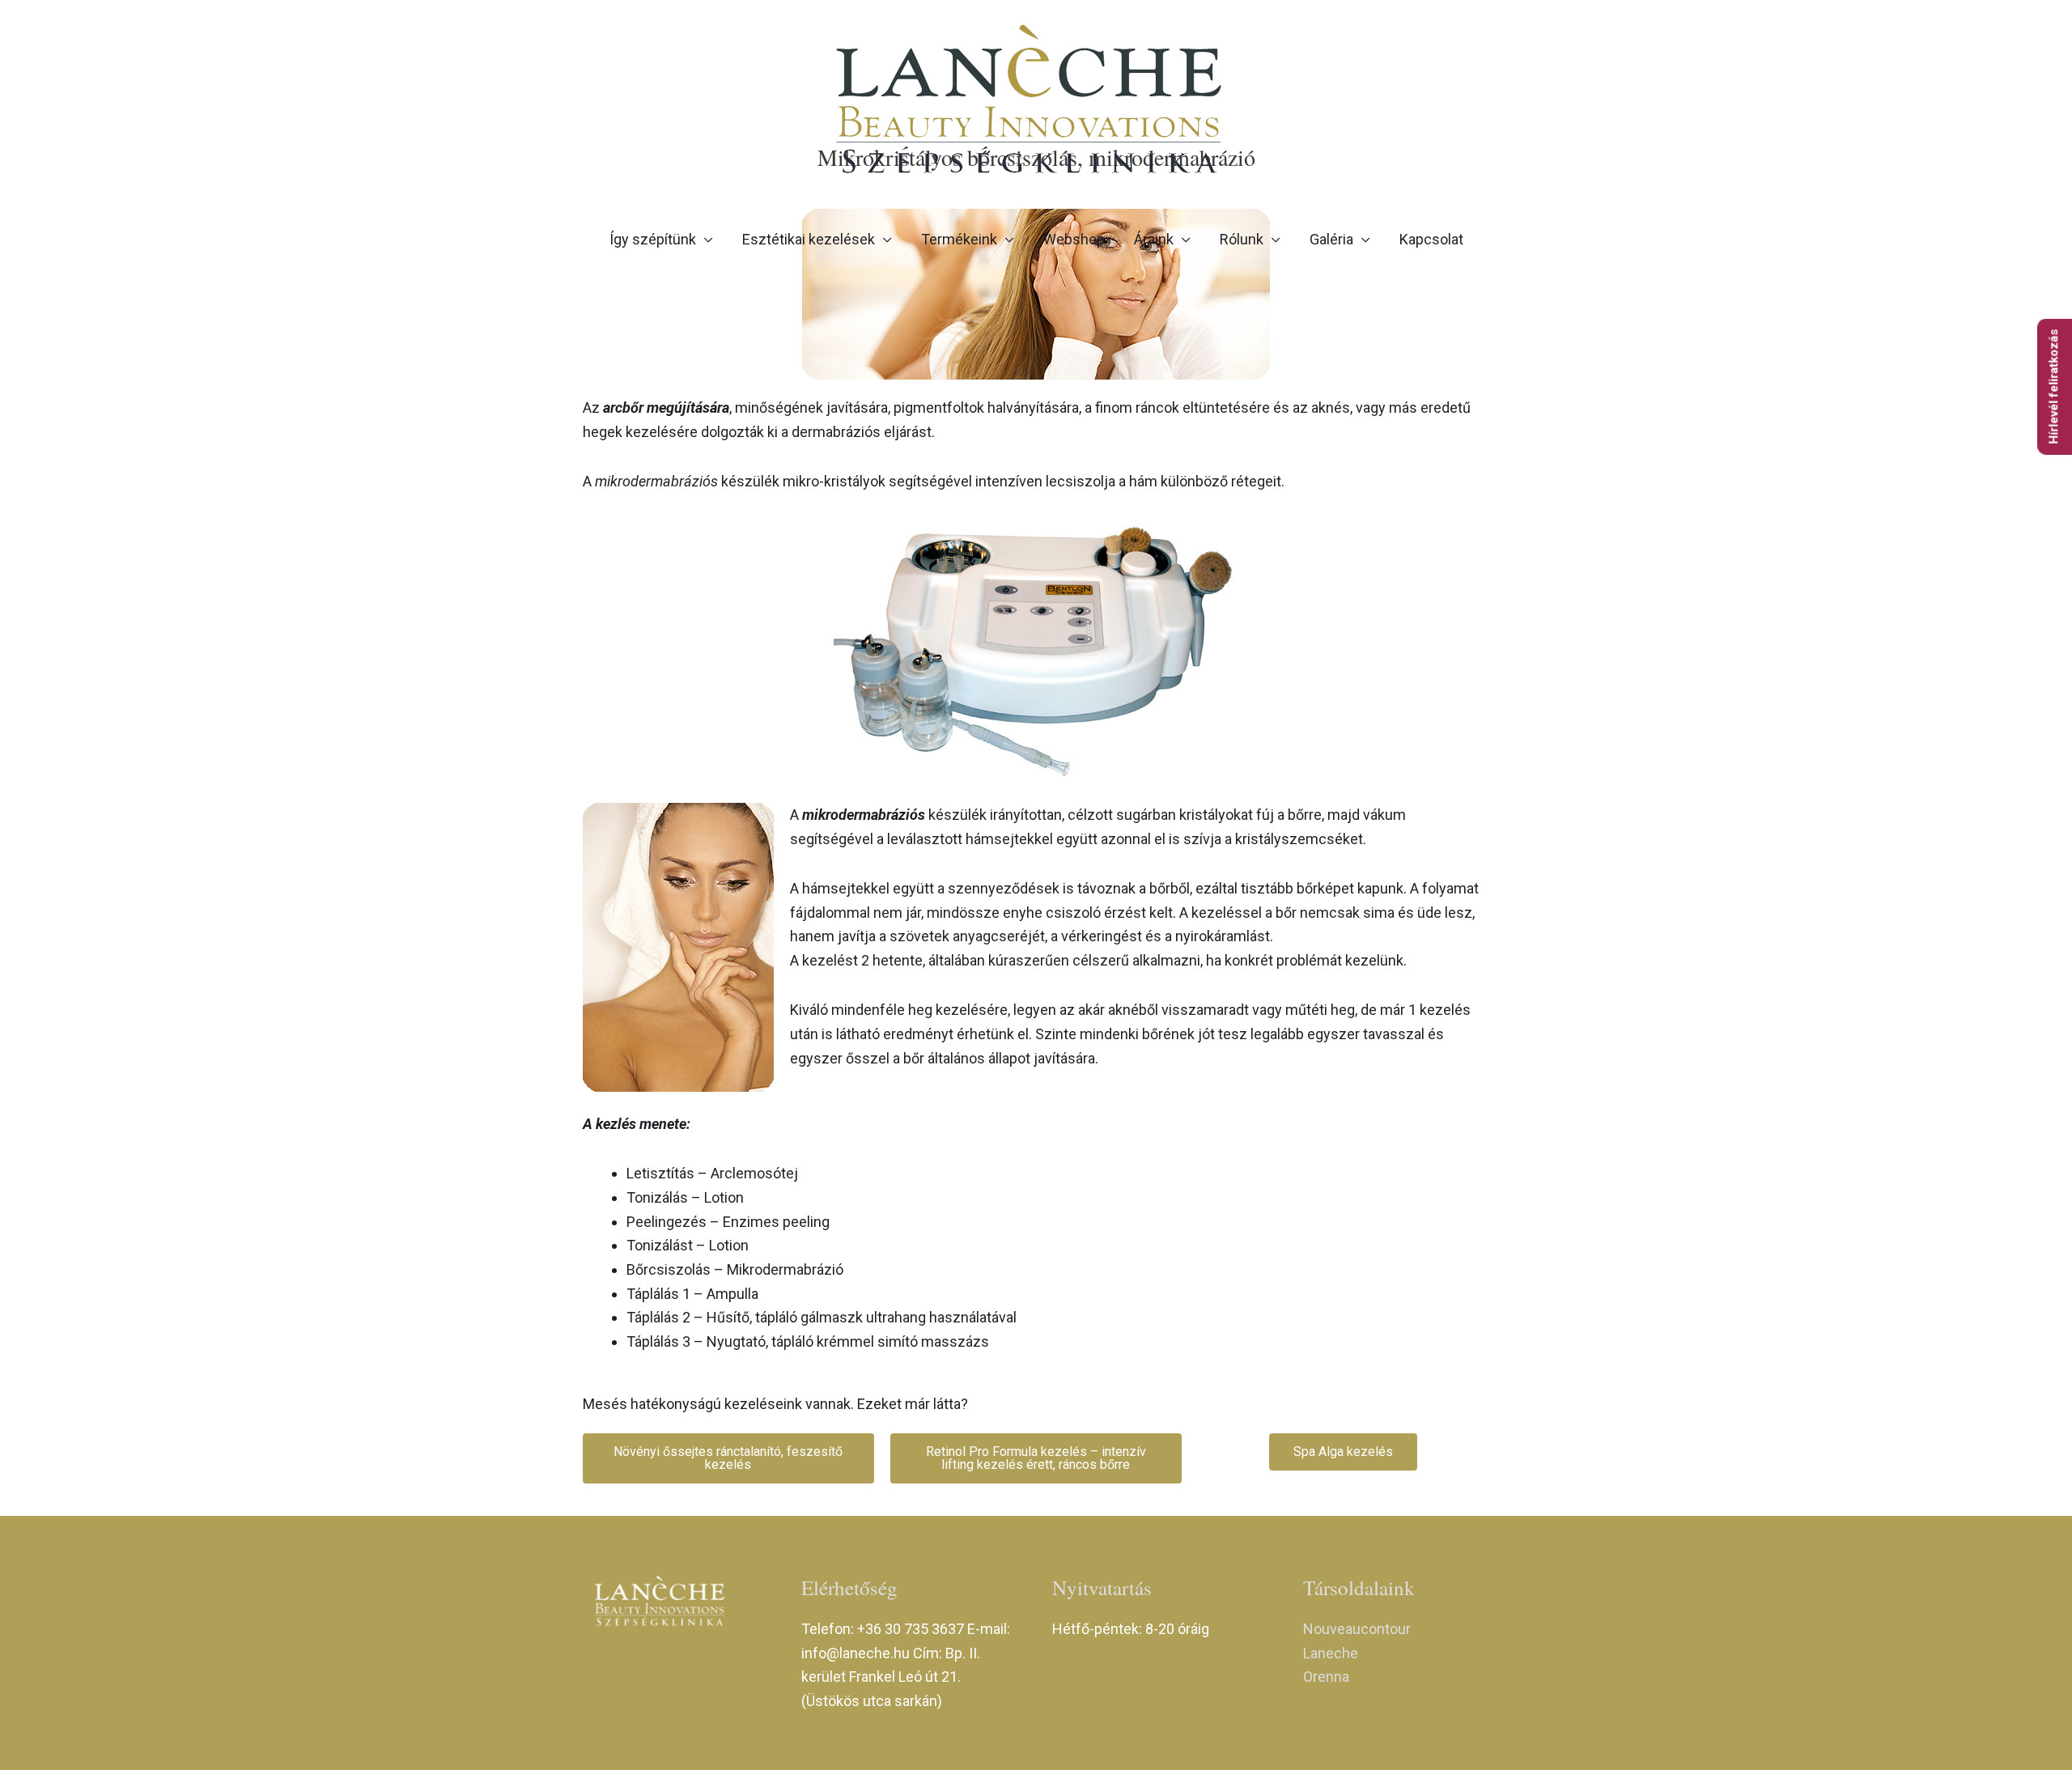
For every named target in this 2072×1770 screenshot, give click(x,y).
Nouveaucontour (1357, 1629)
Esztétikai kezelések (809, 239)
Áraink (1154, 239)
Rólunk (1242, 239)
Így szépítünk (653, 239)
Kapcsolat (1431, 239)
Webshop (1074, 239)
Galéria (1331, 239)
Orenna (1326, 1677)
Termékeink (959, 239)
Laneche (1331, 1653)
